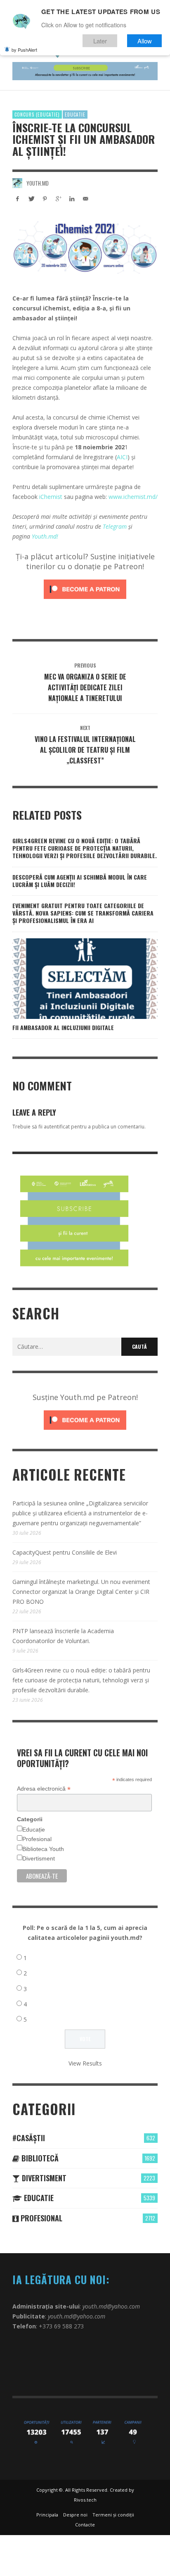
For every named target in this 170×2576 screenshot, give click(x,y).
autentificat (57, 1127)
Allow (145, 41)
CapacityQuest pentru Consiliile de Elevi (65, 1552)
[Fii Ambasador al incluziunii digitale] (72, 978)
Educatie (75, 114)
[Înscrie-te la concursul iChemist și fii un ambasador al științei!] (85, 246)
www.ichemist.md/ (133, 497)
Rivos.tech (85, 2500)
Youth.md (38, 183)
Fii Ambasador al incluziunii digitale (63, 1027)
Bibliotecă (39, 2158)
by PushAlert (24, 50)
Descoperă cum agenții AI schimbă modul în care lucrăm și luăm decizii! (80, 881)
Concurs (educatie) (37, 114)
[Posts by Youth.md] (17, 183)
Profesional (37, 1839)
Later (100, 41)
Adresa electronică (44, 1789)
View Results (85, 2063)
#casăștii (29, 2138)
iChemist (51, 497)
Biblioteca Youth (43, 1849)
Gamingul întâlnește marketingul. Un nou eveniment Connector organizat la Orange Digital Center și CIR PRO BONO (81, 1592)
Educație (34, 1829)
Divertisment (39, 1858)
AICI (122, 457)
